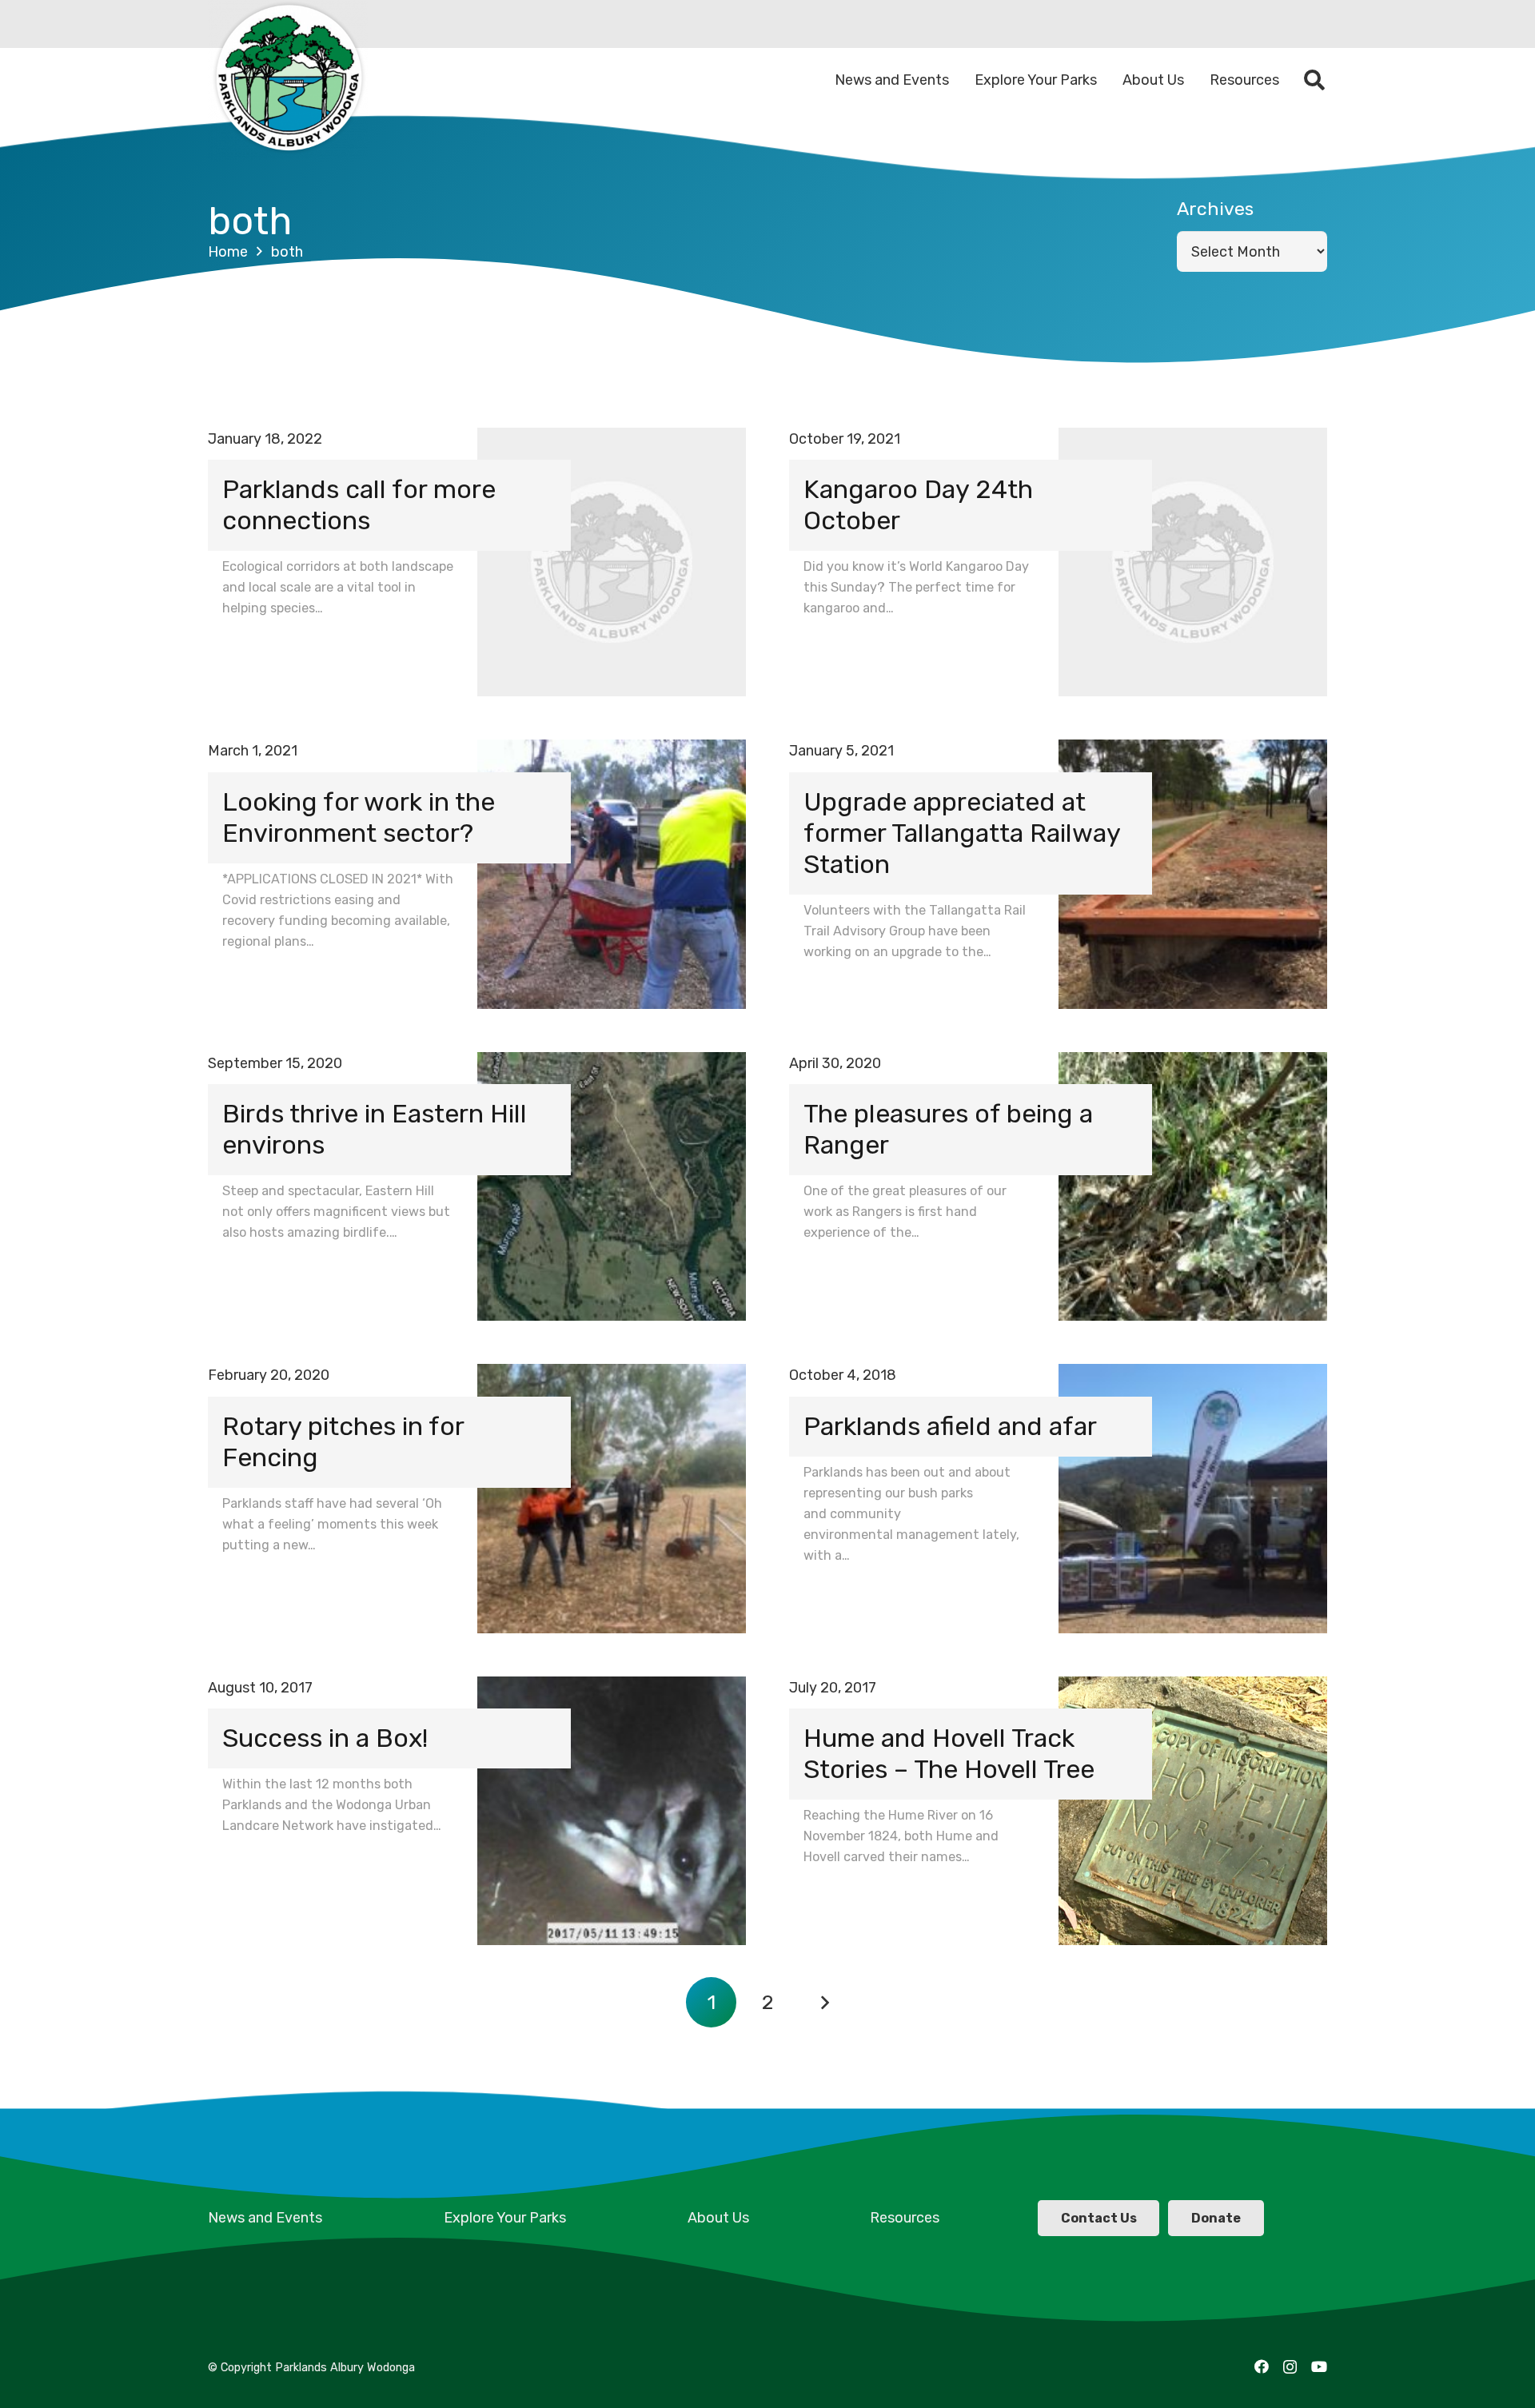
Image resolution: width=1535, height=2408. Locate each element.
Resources (905, 2218)
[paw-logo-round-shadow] (288, 80)
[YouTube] (1319, 2366)
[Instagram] (1290, 2367)
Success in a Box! (325, 1738)
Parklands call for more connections (359, 505)
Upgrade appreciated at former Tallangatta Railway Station (962, 833)
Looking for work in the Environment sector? (359, 817)
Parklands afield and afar (950, 1426)
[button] (1315, 80)
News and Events (265, 2218)
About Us (718, 2218)
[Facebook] (1262, 2366)
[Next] (824, 2002)
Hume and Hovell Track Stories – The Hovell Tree (949, 1754)
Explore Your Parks (505, 2218)
